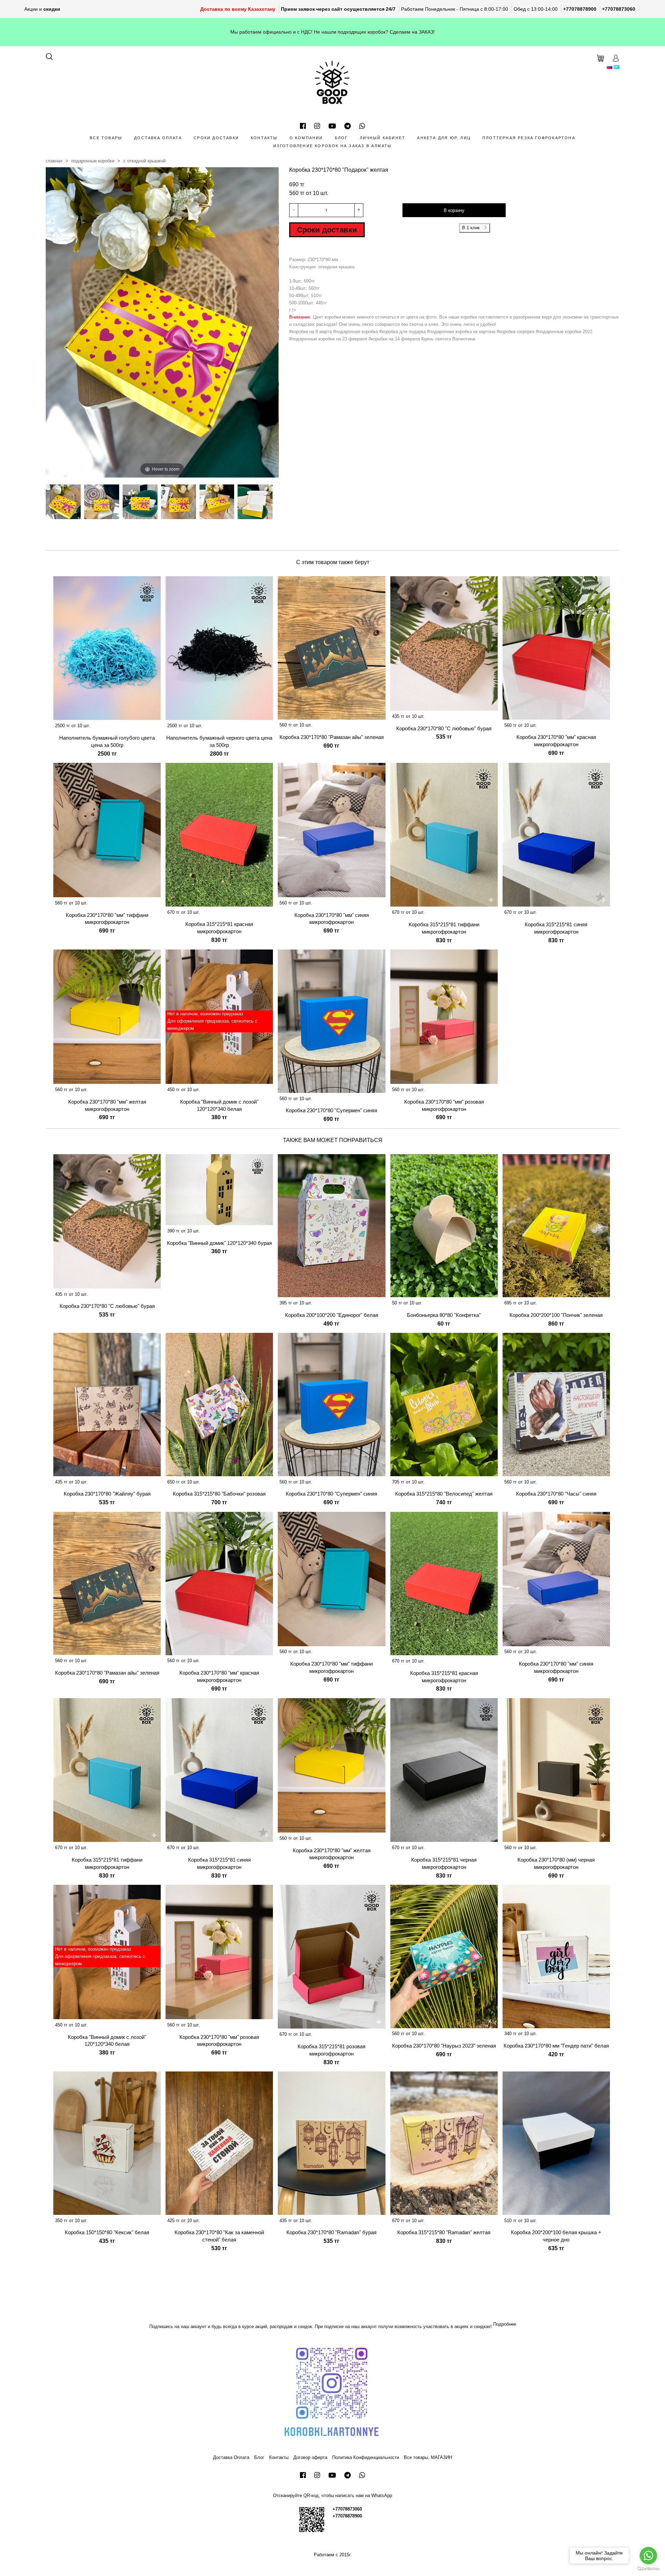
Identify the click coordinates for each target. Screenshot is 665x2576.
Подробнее (505, 2324)
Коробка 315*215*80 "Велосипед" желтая (444, 1494)
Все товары (106, 138)
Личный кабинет (383, 138)
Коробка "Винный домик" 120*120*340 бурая (219, 1243)
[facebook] (303, 126)
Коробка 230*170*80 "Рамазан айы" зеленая (332, 737)
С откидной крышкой (144, 161)
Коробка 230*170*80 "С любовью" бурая (444, 728)
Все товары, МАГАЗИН (428, 2457)
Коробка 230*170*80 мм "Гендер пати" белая (556, 2046)
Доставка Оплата (158, 138)
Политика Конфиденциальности (366, 2457)
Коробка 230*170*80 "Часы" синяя (556, 1494)
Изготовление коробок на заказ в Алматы (333, 146)
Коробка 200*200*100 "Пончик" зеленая (556, 1315)
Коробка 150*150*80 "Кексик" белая (107, 2232)
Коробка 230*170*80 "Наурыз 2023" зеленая (444, 2046)
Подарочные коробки (93, 161)
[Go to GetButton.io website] (648, 2569)
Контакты (264, 138)
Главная (54, 161)
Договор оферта (310, 2457)
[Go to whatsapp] (648, 2556)
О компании (306, 138)
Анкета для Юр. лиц (444, 138)
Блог (342, 138)
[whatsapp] (362, 126)
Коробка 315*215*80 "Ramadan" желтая (444, 2232)
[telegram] (348, 126)
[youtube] (332, 126)
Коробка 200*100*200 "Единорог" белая (332, 1315)
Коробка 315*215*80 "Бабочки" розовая (219, 1494)
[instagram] (317, 126)
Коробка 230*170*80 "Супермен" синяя (331, 1110)
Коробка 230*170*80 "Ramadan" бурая (331, 2232)
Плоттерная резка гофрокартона (529, 138)
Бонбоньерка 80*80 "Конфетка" (444, 1315)
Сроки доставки (216, 138)
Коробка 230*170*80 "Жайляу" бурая (107, 1494)
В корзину (454, 210)
